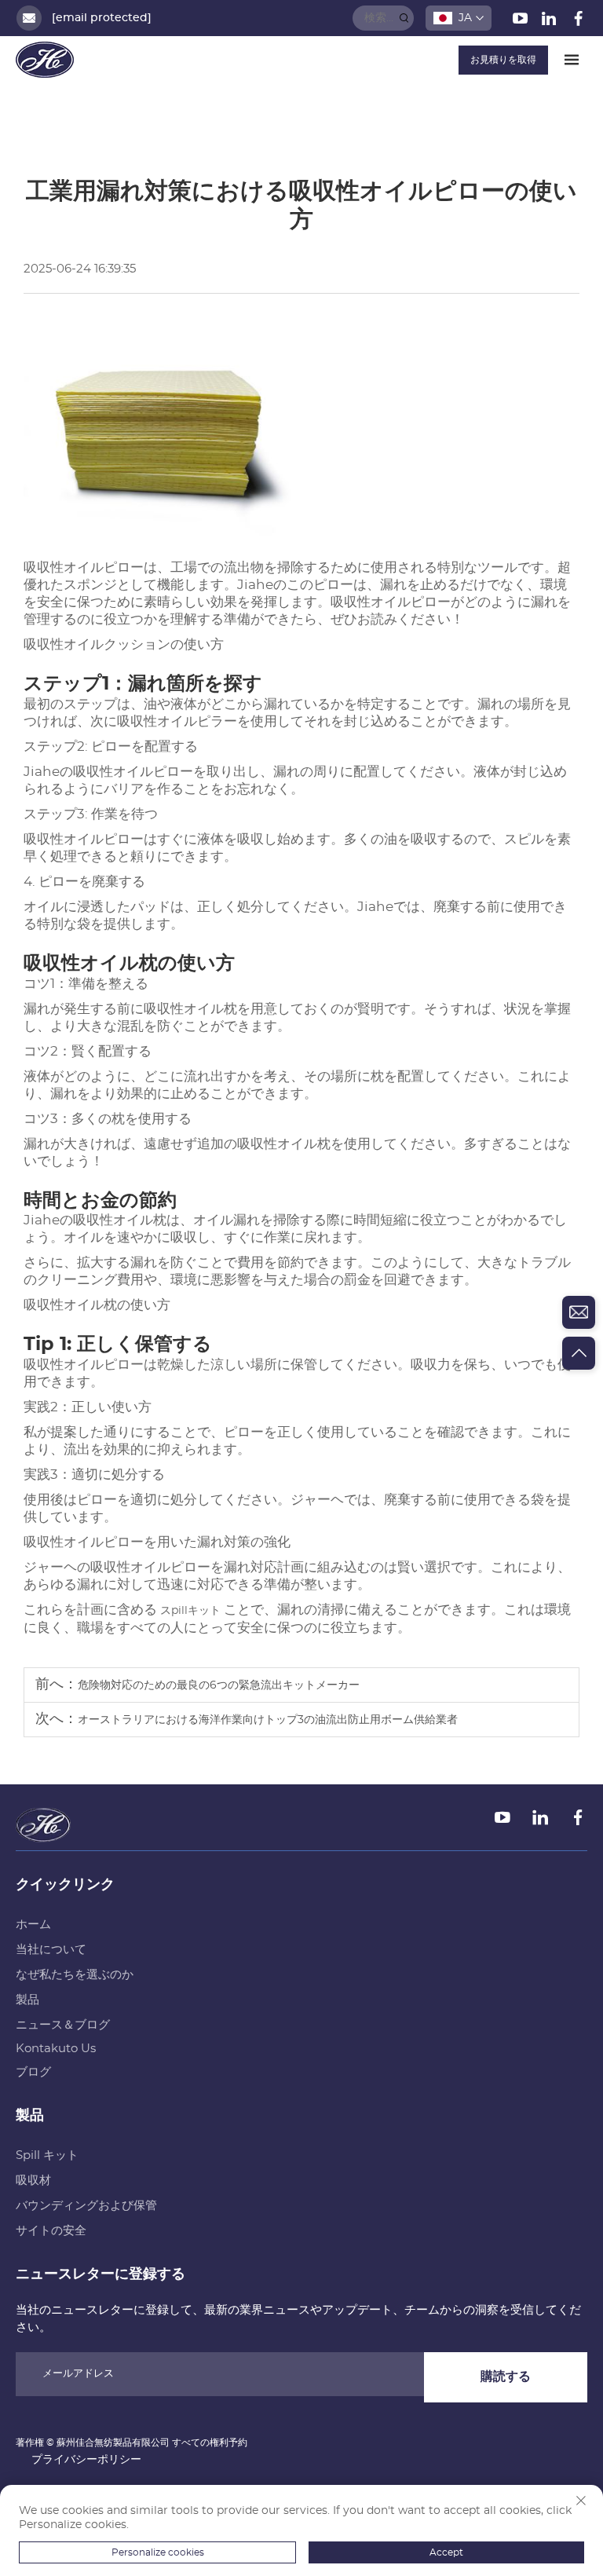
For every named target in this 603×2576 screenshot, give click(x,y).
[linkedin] (551, 22)
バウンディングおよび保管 (86, 2206)
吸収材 (33, 2181)
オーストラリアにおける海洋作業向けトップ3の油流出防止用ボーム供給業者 (268, 1720)
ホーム (33, 1925)
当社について (51, 1950)
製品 (27, 2000)
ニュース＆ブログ (63, 2025)
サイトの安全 (51, 2231)
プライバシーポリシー (86, 2460)
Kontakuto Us (56, 2049)
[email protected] (102, 18)
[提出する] (404, 18)
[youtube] (522, 22)
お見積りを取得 (503, 60)
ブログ (33, 2072)
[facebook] (578, 22)
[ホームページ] (45, 60)
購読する (506, 2377)
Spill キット (47, 2155)
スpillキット (192, 1611)
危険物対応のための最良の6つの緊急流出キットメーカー (219, 1685)
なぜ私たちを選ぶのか (75, 1975)
